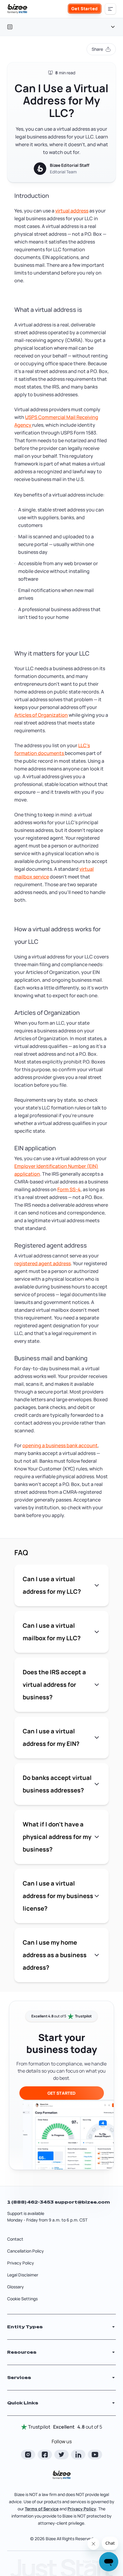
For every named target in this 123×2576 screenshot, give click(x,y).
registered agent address (43, 1263)
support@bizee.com (82, 2202)
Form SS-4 (69, 1189)
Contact (15, 2239)
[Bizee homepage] (17, 9)
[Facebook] (45, 2455)
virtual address (72, 211)
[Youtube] (95, 2455)
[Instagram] (28, 2455)
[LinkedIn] (78, 2455)
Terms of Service (42, 2509)
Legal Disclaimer (23, 2275)
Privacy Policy (21, 2263)
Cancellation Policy (26, 2251)
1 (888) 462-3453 (31, 2202)
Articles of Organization (41, 715)
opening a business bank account (60, 1445)
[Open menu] (110, 9)
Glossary (16, 2287)
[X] (61, 2455)
